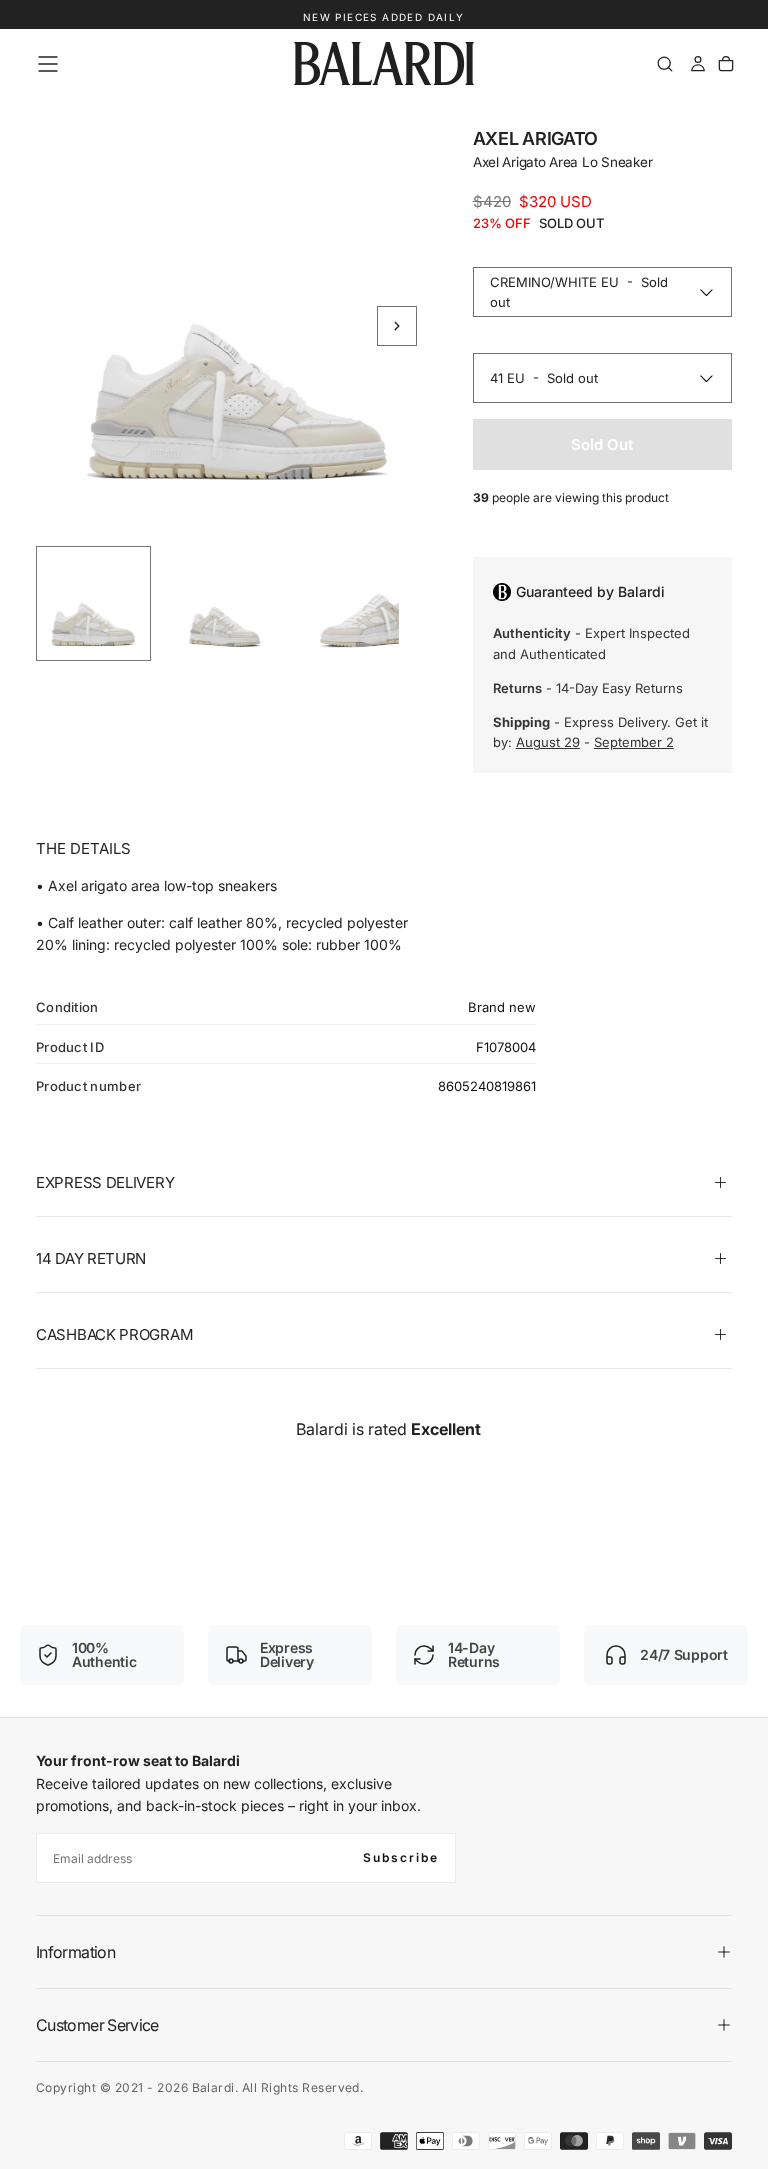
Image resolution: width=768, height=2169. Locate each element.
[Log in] (698, 64)
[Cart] (726, 64)
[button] (48, 64)
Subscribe (401, 1857)
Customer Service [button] (97, 2025)
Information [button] (75, 1952)
